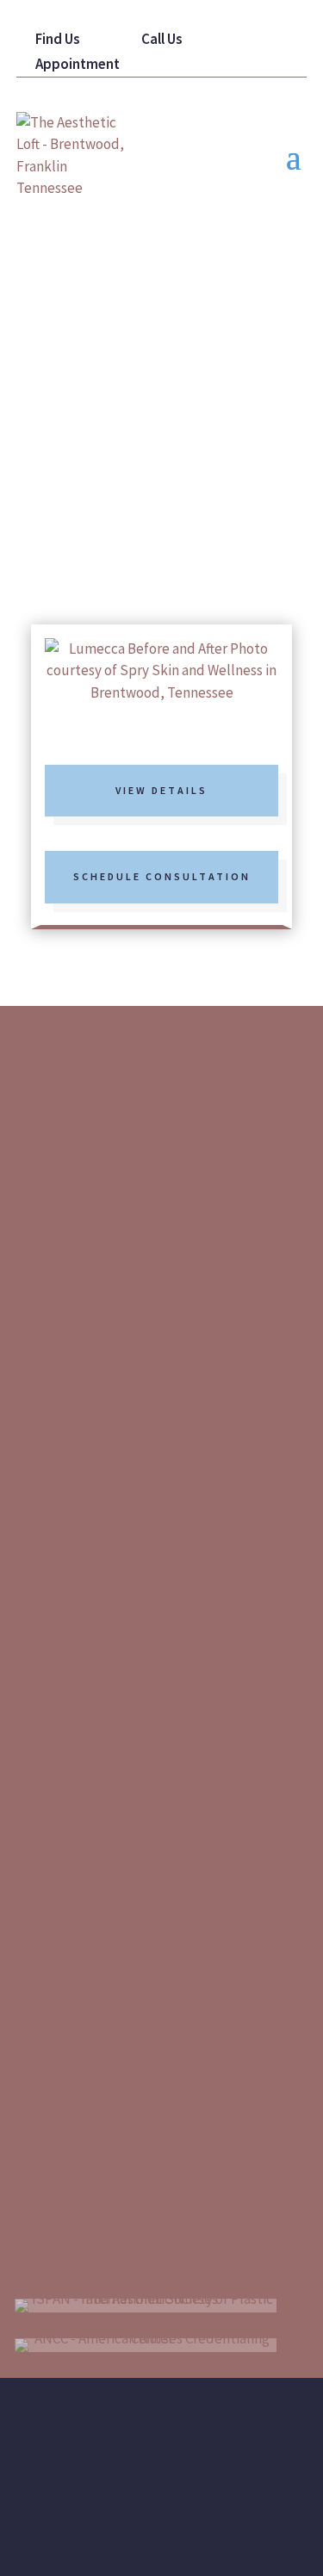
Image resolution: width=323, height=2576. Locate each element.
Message (104, 2013)
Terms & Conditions (199, 2448)
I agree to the (119, 2166)
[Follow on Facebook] (115, 1158)
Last (216, 1735)
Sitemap (81, 2418)
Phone (97, 1906)
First (217, 1685)
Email (95, 1800)
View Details (161, 790)
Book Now (145, 557)
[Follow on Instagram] (175, 1158)
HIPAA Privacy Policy (180, 2418)
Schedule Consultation (162, 876)
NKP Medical (185, 2536)
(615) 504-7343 (155, 1249)
